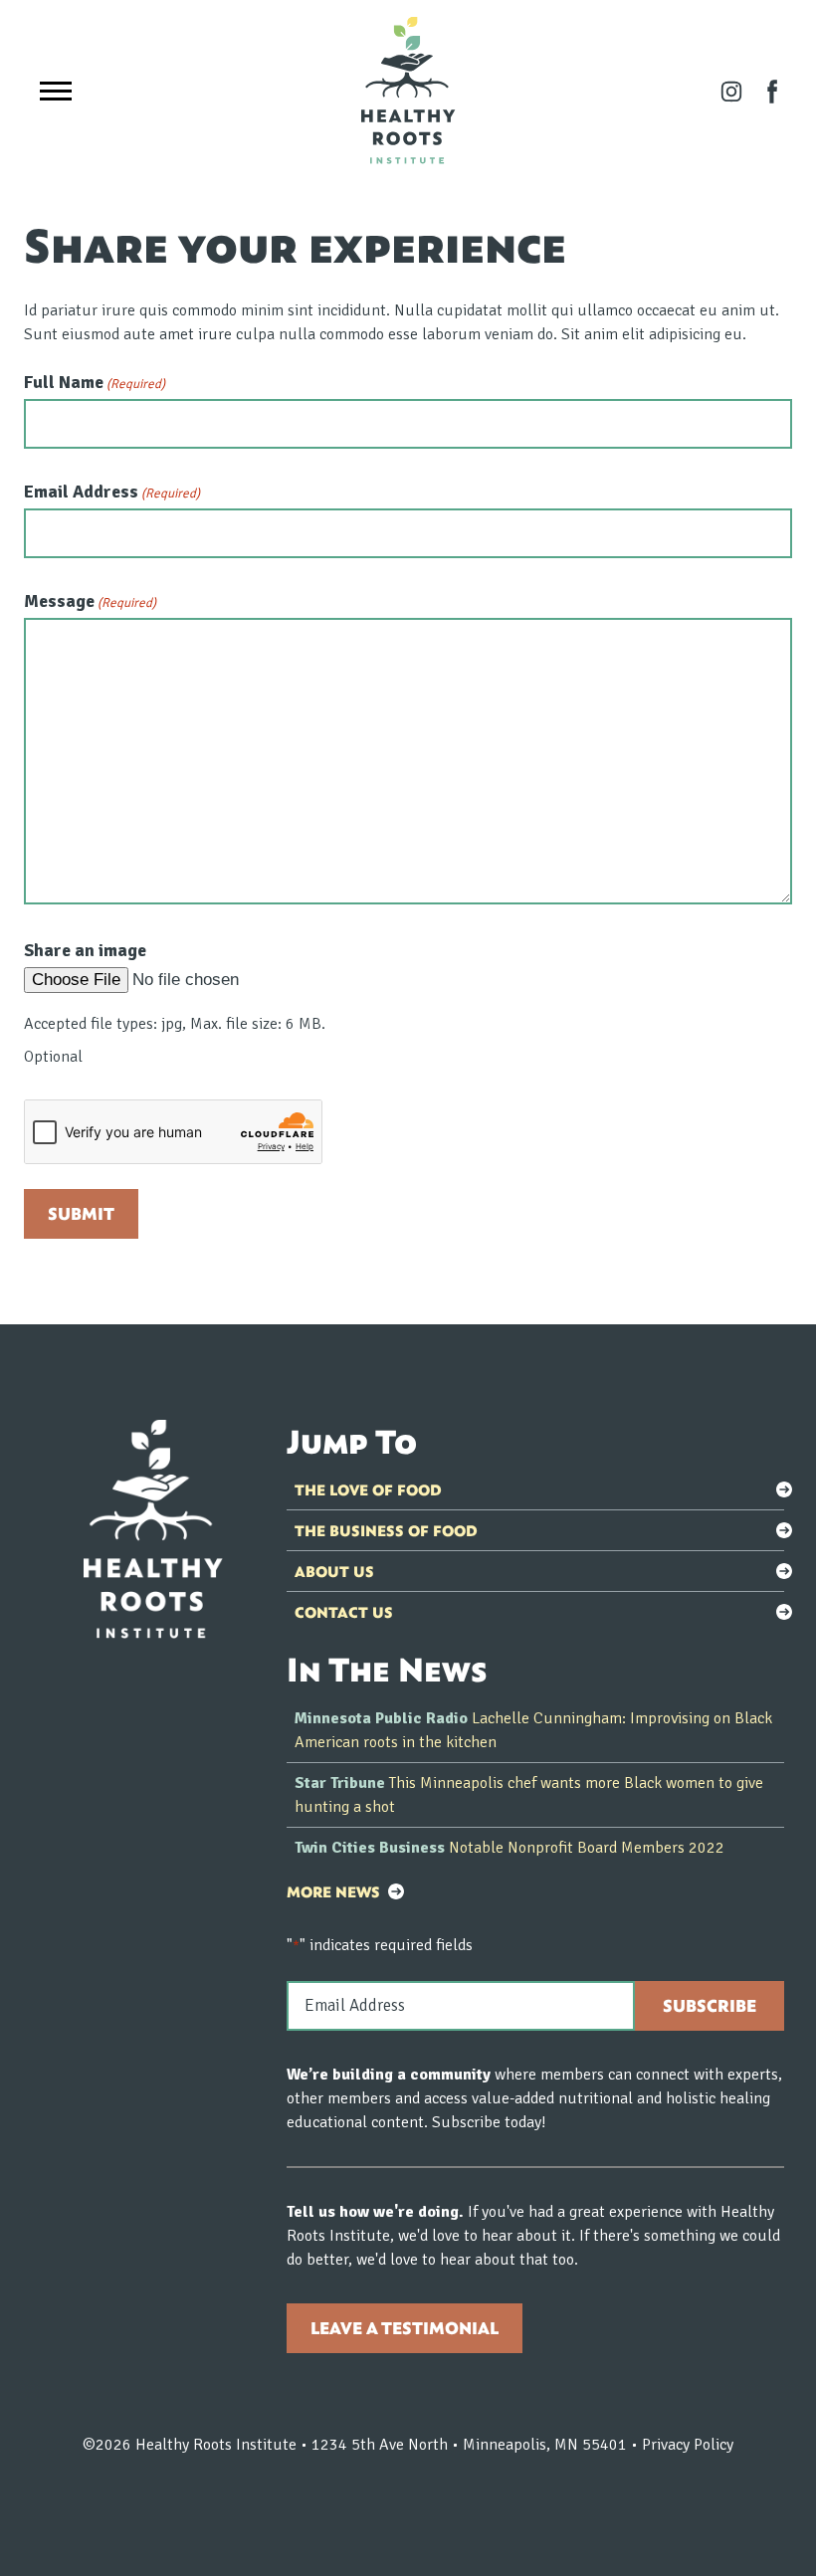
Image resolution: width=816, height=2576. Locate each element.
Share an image (85, 950)
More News (333, 1891)
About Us (334, 1571)
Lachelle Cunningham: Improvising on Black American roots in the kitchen (533, 1730)
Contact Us (344, 1612)
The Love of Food (368, 1489)
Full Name (95, 382)
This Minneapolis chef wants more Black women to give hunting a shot (529, 1795)
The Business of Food (386, 1530)
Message (90, 601)
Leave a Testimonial (405, 2328)
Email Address (112, 492)
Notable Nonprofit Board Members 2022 (510, 1848)
